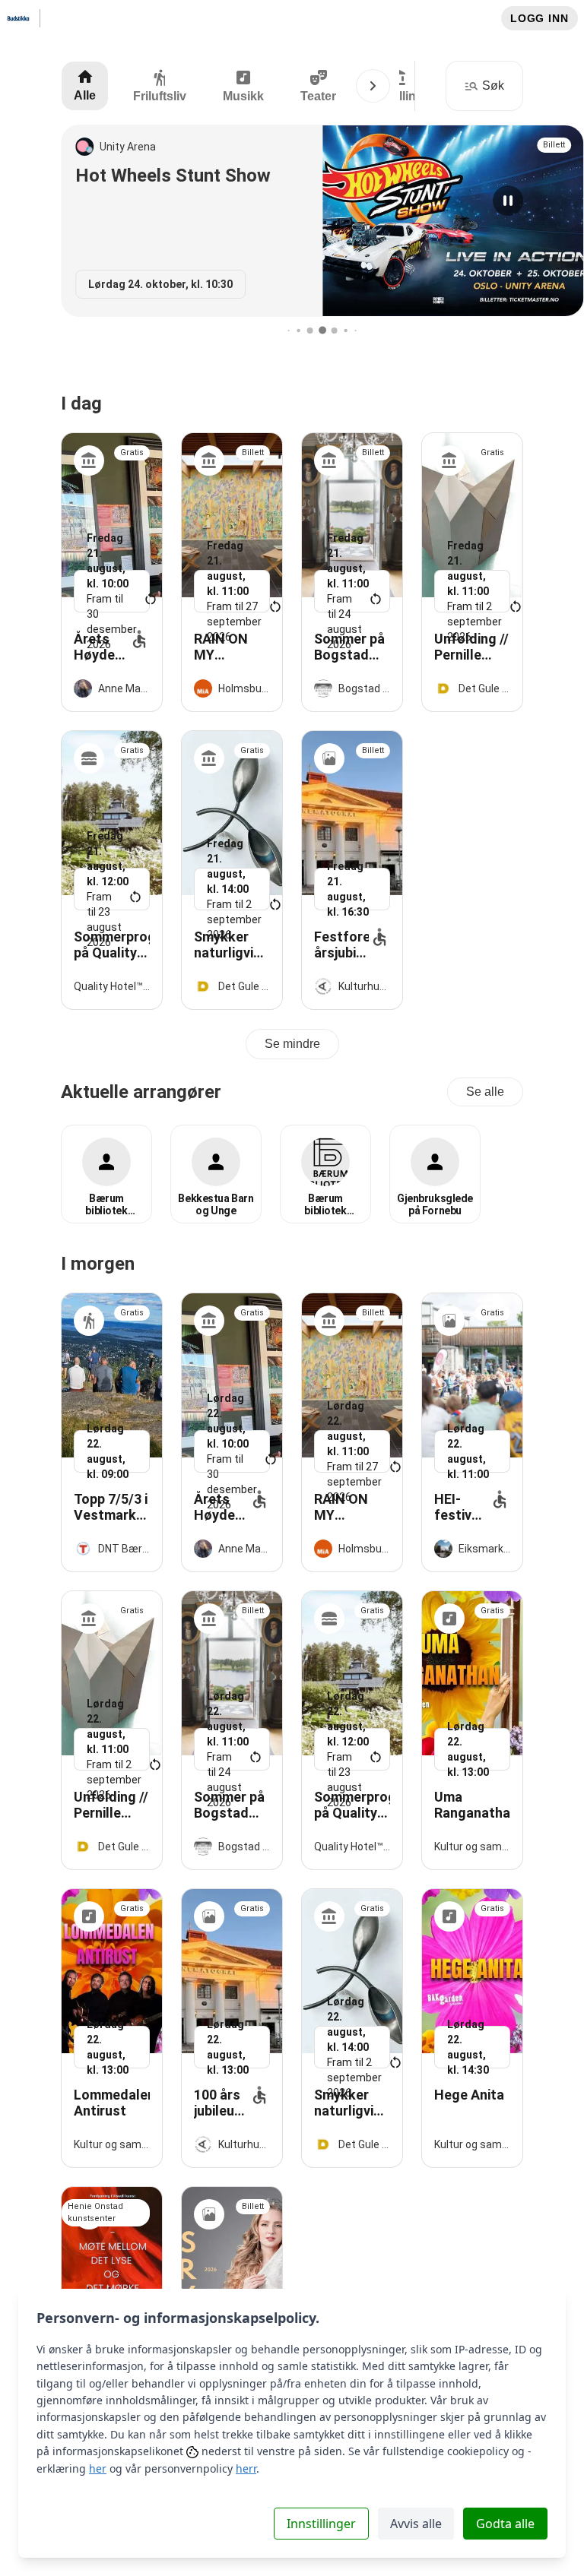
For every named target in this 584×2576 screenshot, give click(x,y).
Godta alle (505, 2524)
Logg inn (540, 18)
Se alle (485, 1092)
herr (246, 2468)
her (98, 2468)
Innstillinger (321, 2524)
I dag (81, 403)
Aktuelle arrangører (141, 1092)
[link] (112, 572)
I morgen (98, 1264)
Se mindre (292, 1044)
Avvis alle (416, 2524)
